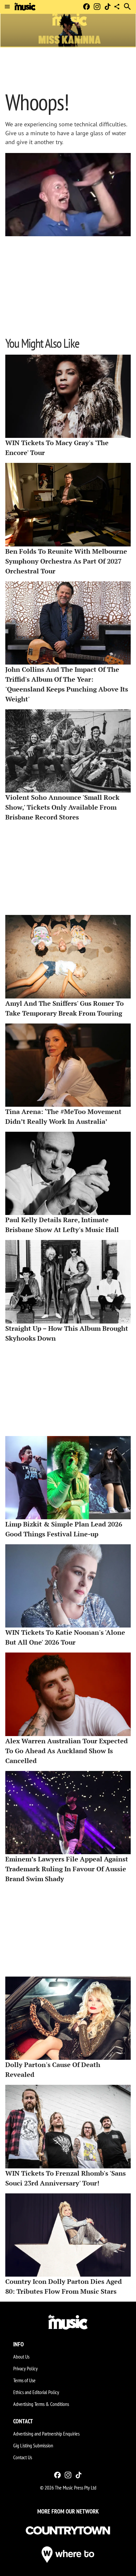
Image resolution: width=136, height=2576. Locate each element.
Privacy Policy (25, 2368)
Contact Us (23, 2457)
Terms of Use (24, 2380)
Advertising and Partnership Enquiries (46, 2434)
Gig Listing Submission (33, 2445)
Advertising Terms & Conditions (41, 2404)
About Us (21, 2357)
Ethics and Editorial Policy (36, 2392)
